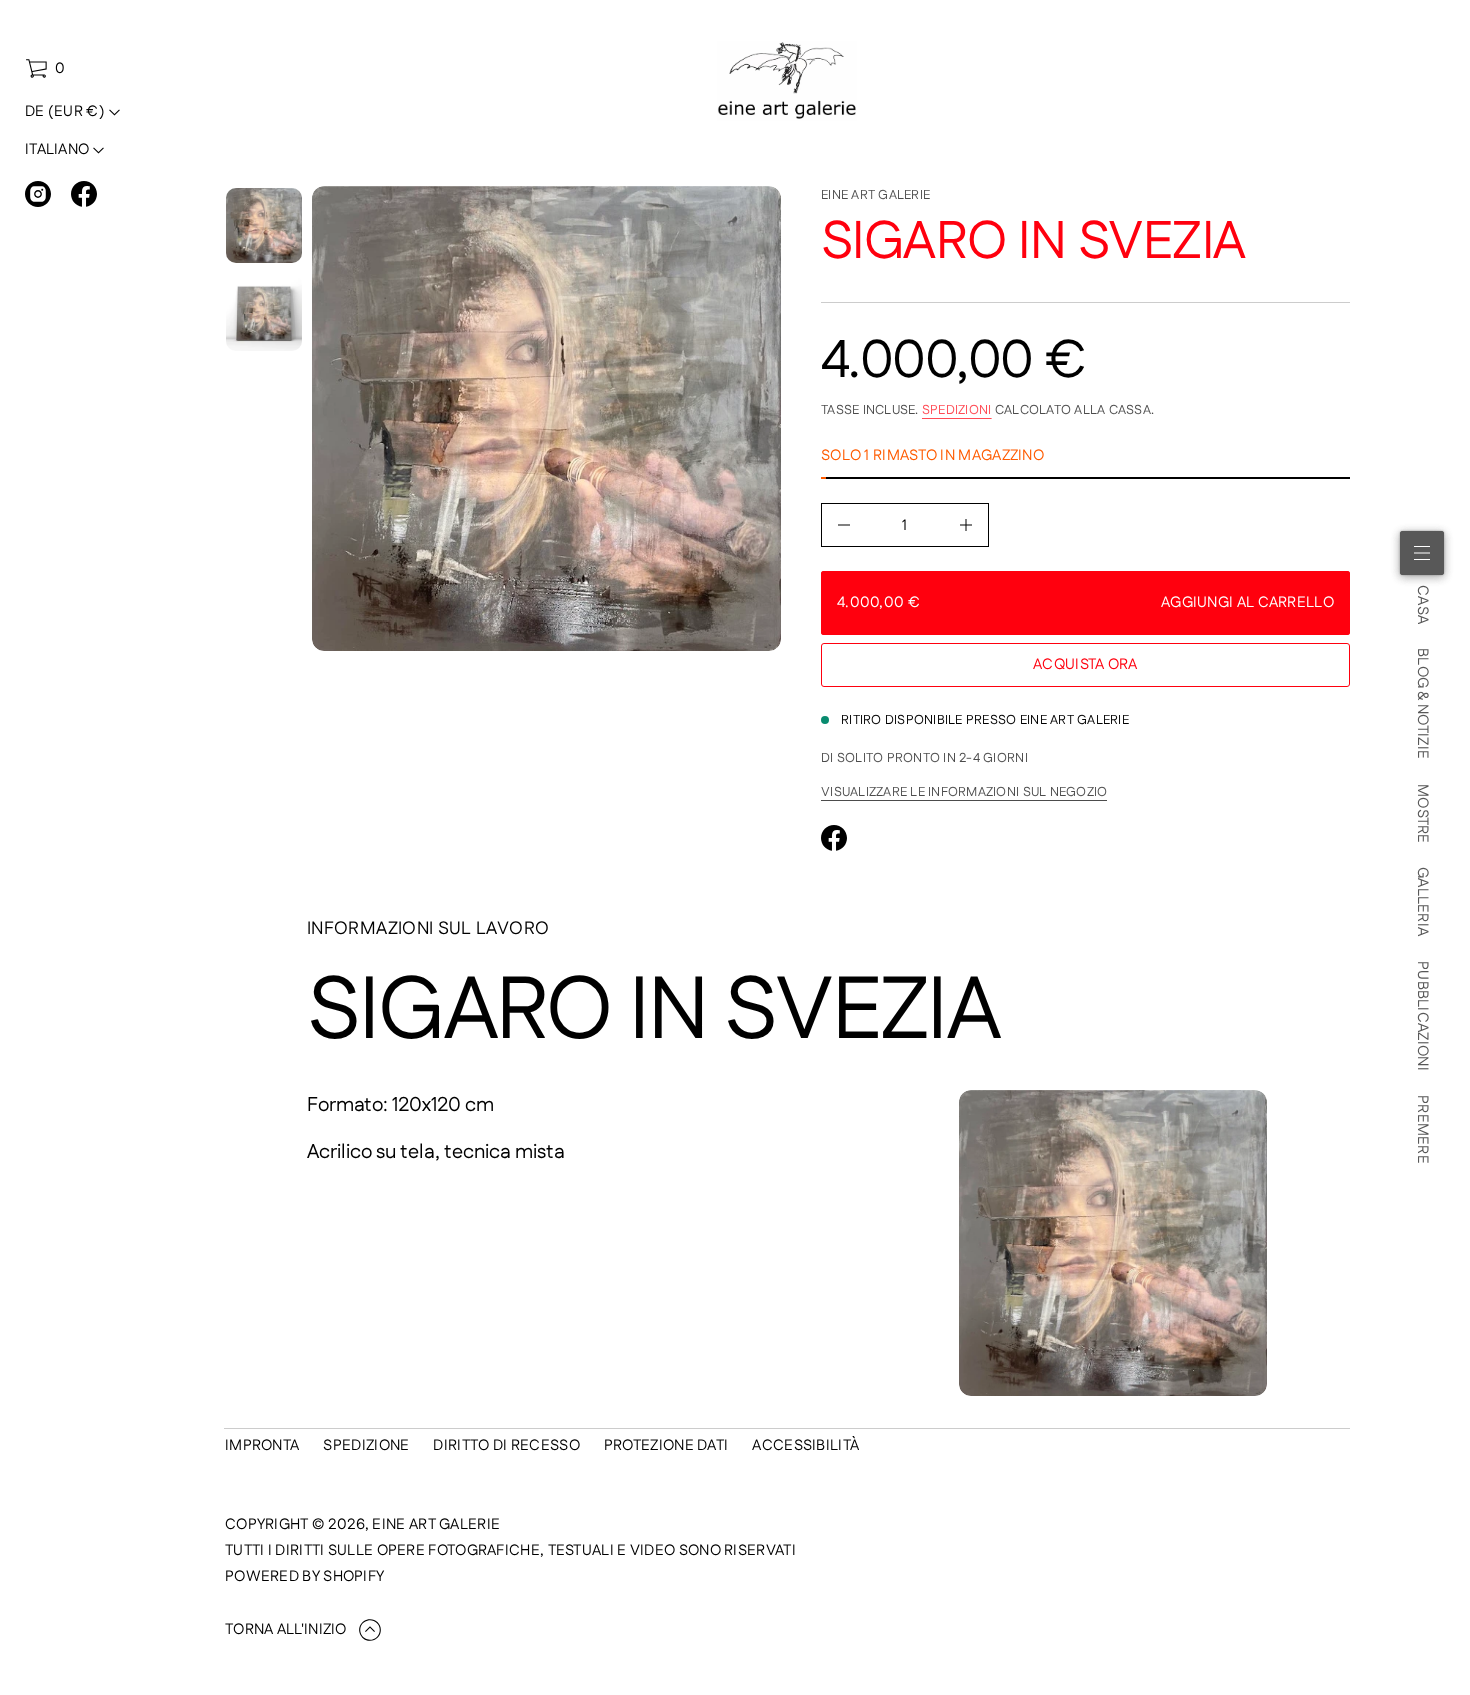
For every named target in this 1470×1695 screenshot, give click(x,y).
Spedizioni (957, 410)
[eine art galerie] (787, 81)
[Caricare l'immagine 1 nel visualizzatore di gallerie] (264, 225)
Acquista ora (1085, 664)
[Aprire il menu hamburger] (1422, 553)
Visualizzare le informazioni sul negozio (964, 792)
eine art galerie (875, 195)
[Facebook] (84, 194)
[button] (45, 69)
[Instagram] (38, 194)
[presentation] (546, 418)
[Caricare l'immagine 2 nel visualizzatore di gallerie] (264, 313)
